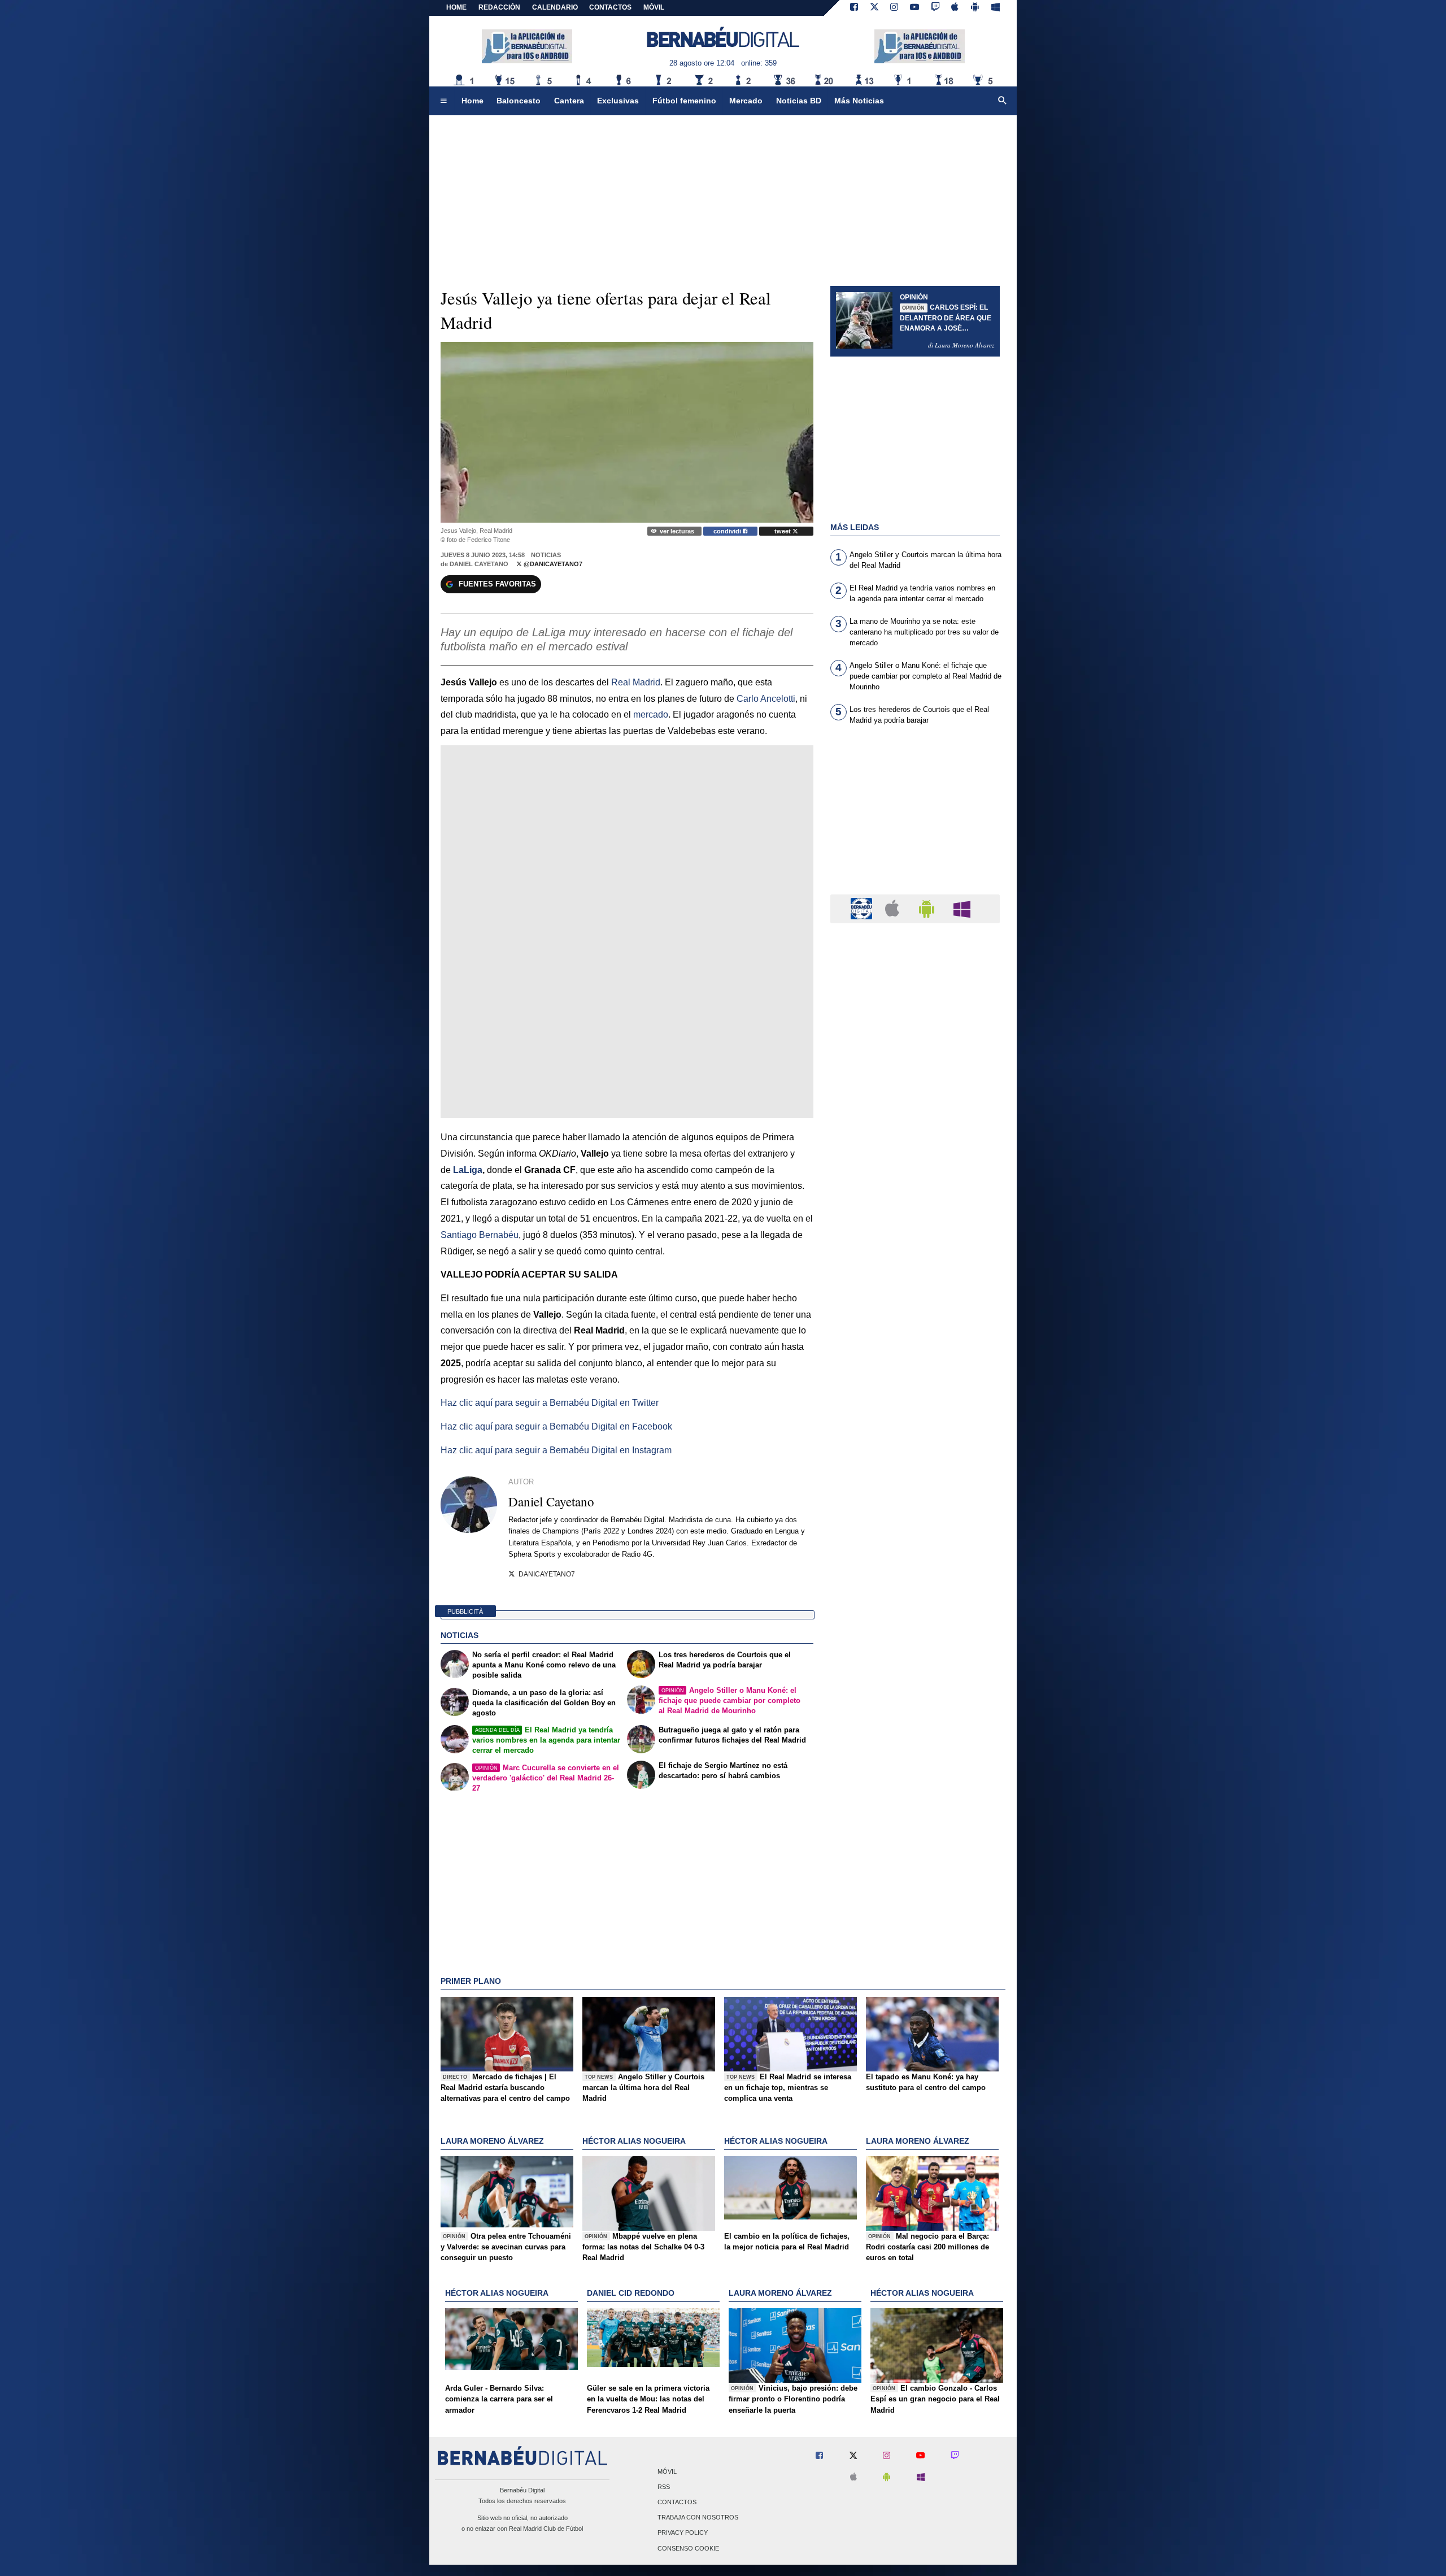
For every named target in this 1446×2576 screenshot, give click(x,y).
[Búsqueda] (1003, 101)
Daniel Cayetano (479, 564)
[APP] (863, 908)
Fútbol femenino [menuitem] (684, 101)
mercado (651, 714)
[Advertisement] (915, 816)
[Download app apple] (955, 8)
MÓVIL (654, 7)
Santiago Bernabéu (480, 1235)
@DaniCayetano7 (552, 564)
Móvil (667, 2471)
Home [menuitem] (472, 101)
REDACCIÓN (499, 7)
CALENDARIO (555, 7)
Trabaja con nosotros (698, 2518)
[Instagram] (894, 8)
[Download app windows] (996, 8)
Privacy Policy (683, 2533)
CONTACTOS (610, 7)
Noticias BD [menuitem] (799, 101)
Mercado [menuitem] (746, 101)
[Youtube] (914, 8)
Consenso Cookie (688, 2548)
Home (456, 7)
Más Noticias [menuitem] (859, 101)
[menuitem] (443, 101)
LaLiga (468, 1170)
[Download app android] (975, 8)
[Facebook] (854, 8)
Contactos (677, 2502)
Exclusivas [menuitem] (618, 101)
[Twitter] (874, 8)
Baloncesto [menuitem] (519, 101)
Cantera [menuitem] (569, 101)
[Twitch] (935, 8)
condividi (728, 531)
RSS (664, 2487)
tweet (783, 531)
